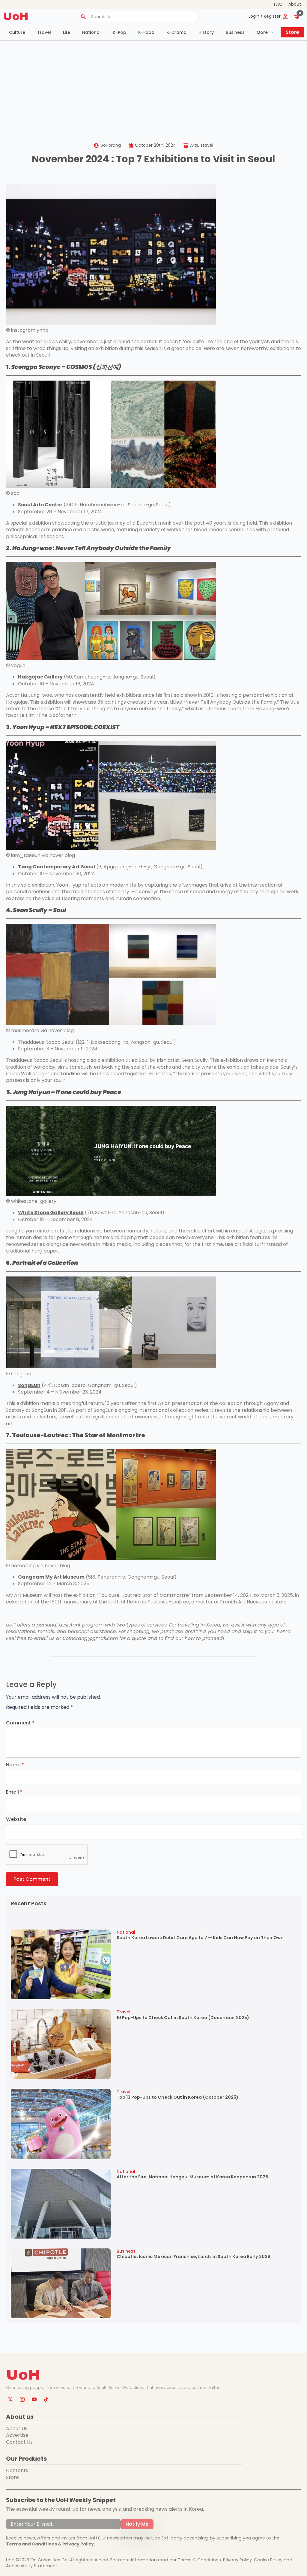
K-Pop (119, 32)
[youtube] (34, 2399)
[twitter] (10, 2399)
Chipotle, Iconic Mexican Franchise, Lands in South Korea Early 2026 (193, 2257)
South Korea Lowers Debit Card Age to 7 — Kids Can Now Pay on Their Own (200, 1938)
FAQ (278, 4)
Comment (20, 1723)
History (206, 32)
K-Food (146, 32)
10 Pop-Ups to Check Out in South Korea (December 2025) (183, 2018)
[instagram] (22, 2399)
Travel (44, 32)
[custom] (46, 2399)
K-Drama (176, 32)
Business (235, 32)
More (262, 32)
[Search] (83, 17)
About (295, 4)
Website (16, 1819)
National (91, 32)
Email (14, 1792)
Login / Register (265, 16)
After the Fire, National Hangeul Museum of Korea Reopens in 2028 (192, 2177)
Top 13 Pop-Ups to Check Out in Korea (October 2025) (177, 2097)
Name (15, 1765)
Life (67, 32)
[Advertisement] (153, 86)
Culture (17, 32)
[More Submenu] (273, 32)
